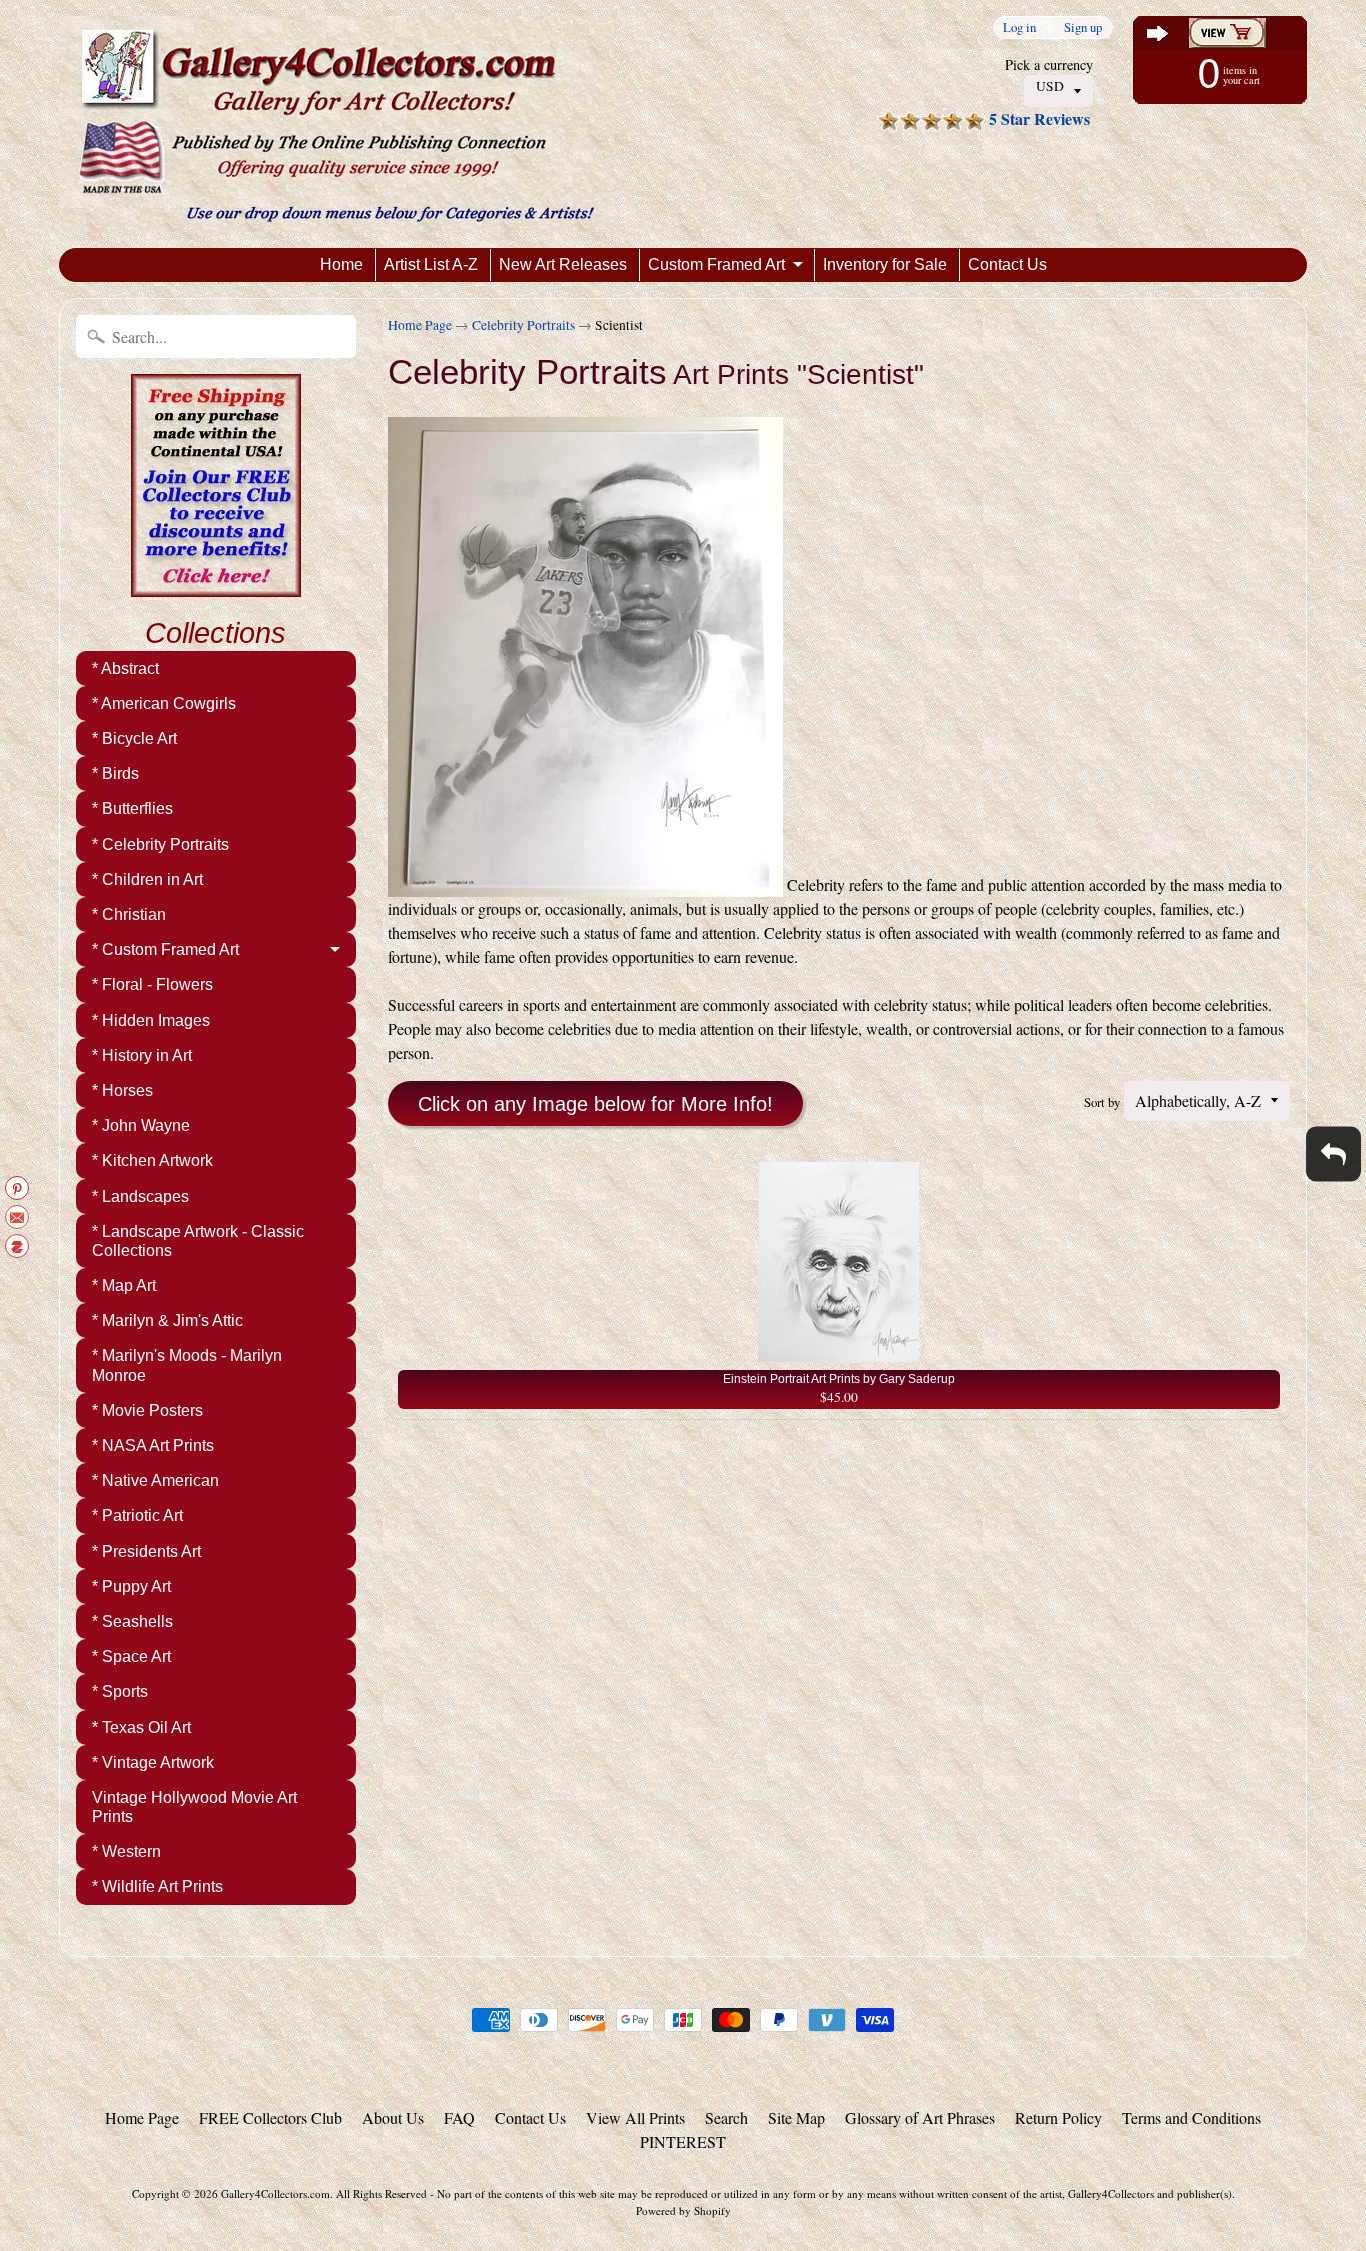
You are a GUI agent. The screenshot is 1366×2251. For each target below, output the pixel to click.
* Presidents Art (146, 1551)
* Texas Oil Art (141, 1727)
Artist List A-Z (431, 264)
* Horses (122, 1090)
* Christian (129, 914)
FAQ (459, 2117)
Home (341, 264)
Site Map (796, 2117)
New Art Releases (563, 264)
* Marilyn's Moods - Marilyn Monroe (187, 1365)
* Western (126, 1851)
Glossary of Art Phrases (920, 2117)
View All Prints (635, 2117)
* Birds (115, 773)
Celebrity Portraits (523, 325)
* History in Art (142, 1055)
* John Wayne (141, 1125)
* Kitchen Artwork (152, 1160)
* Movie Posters (147, 1410)
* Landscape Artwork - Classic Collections (198, 1241)
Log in (1019, 27)
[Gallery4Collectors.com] (336, 124)
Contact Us (1007, 264)
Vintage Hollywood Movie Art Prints (194, 1807)
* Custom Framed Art (165, 949)
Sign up (1083, 27)
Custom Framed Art (716, 264)
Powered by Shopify (683, 2210)
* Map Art (124, 1285)
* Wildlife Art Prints (157, 1886)
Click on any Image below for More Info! (595, 1104)
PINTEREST (683, 2141)
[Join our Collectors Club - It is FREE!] (216, 586)
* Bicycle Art (134, 738)
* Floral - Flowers (152, 984)
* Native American (155, 1480)
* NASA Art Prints (153, 1445)
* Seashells (132, 1621)
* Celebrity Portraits (160, 844)
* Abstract (125, 668)
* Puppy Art (131, 1586)
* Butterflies (132, 808)
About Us (393, 2117)
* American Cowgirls (164, 703)
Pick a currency (1049, 64)
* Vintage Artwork (153, 1762)
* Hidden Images (151, 1020)
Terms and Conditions (1191, 2117)
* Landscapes (140, 1196)
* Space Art (131, 1656)
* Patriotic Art (137, 1515)
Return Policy (1058, 2117)
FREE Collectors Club (270, 2117)
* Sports (120, 1691)
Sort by (1102, 1102)
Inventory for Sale (885, 264)
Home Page (420, 325)
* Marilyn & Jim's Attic (167, 1320)
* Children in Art (147, 879)
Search (726, 2117)
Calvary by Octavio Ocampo (209, 2171)
